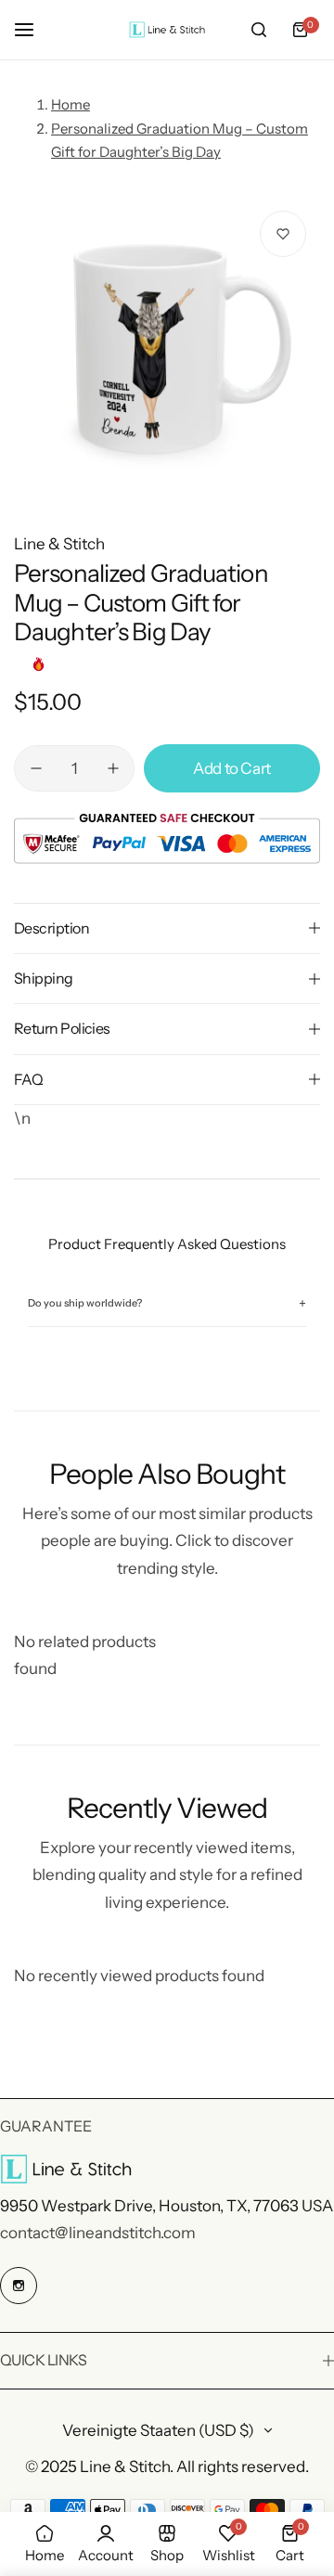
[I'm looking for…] (259, 30)
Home (71, 104)
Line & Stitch (59, 544)
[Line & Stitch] (167, 30)
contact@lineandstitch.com (98, 2233)
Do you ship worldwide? (167, 1303)
